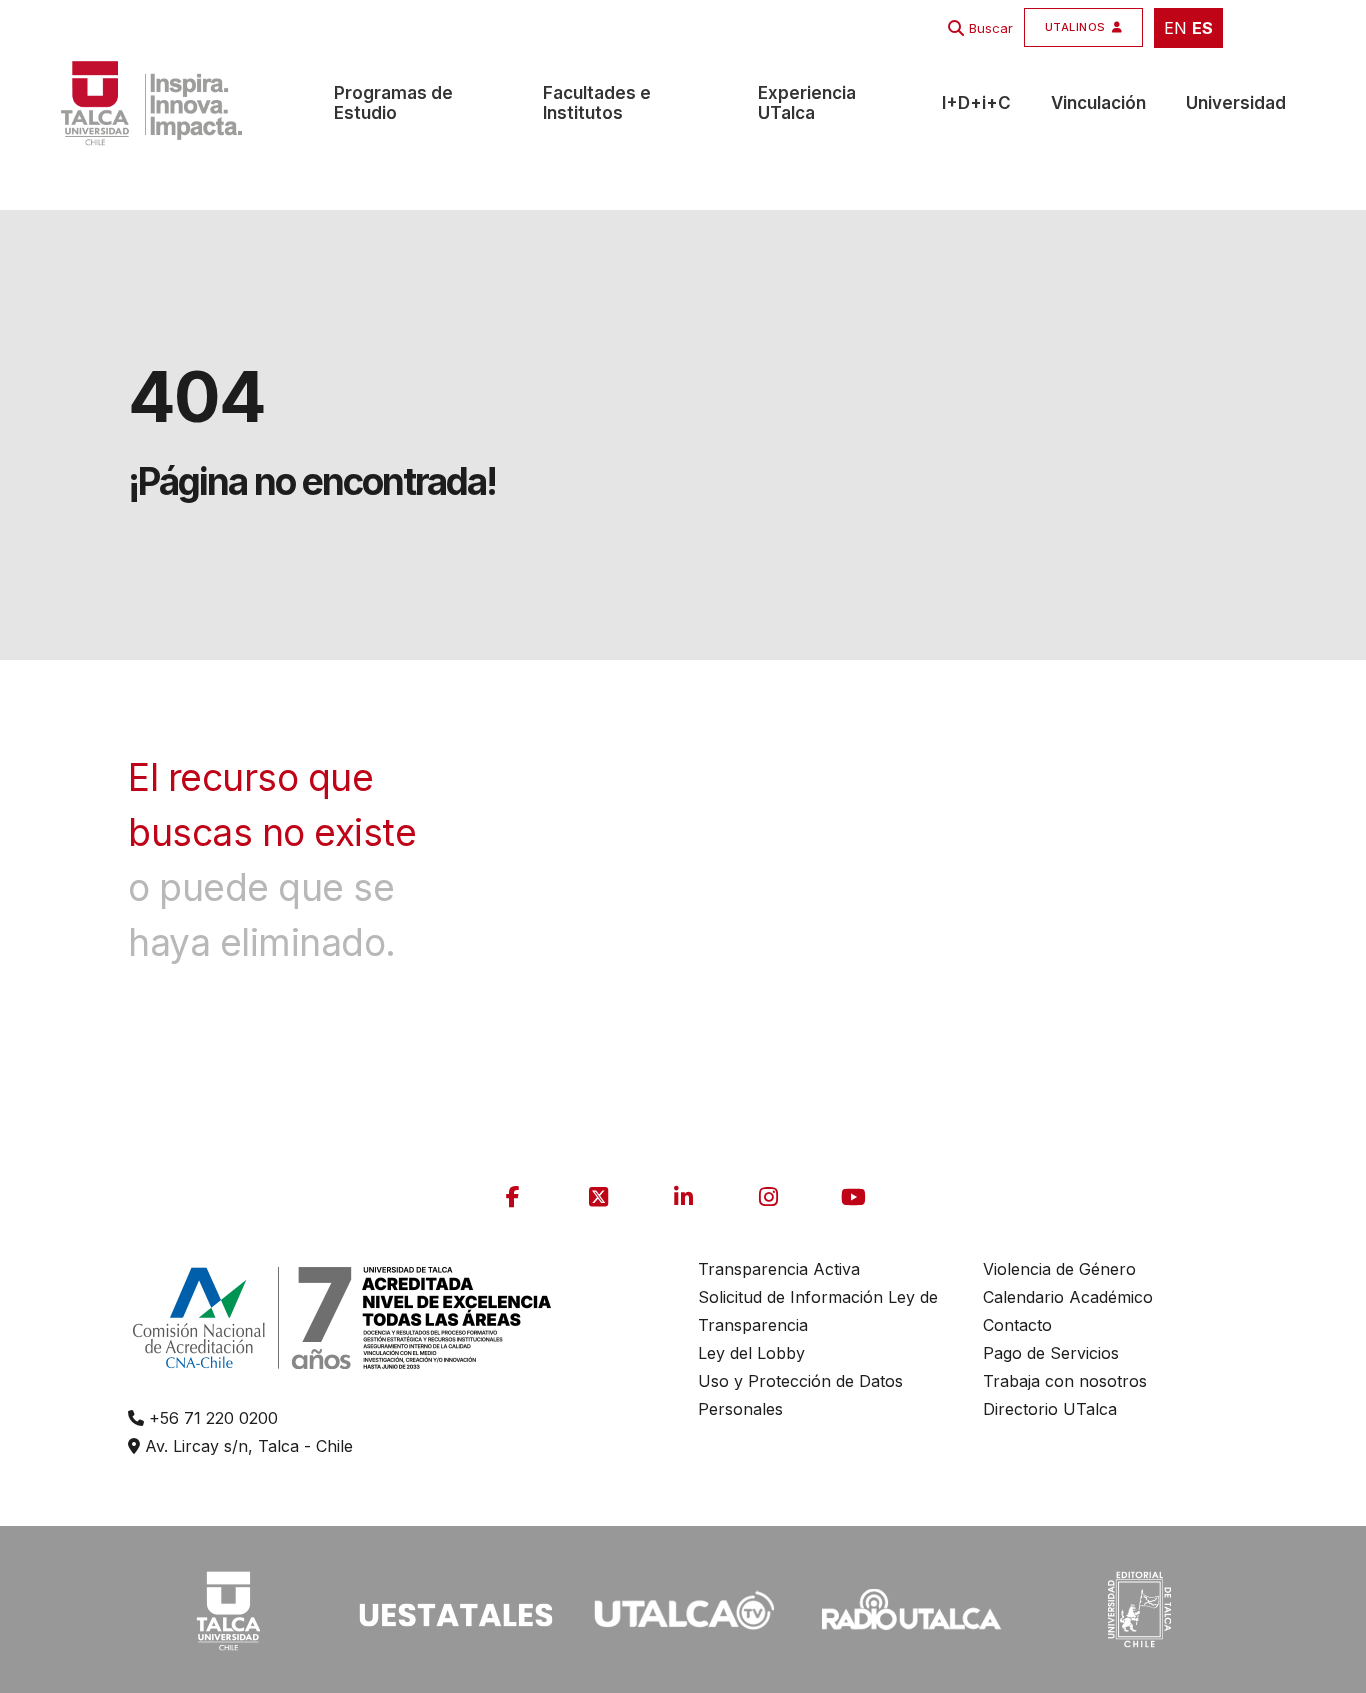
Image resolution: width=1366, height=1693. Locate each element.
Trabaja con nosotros (1065, 1381)
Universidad (1236, 103)
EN (1175, 28)
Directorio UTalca (1050, 1409)
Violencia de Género (1059, 1269)
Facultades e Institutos (597, 103)
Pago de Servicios (1051, 1353)
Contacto (1017, 1325)
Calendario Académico (1068, 1297)
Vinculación (1098, 103)
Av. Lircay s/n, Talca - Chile (246, 1446)
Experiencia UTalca (807, 103)
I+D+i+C (976, 103)
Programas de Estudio (393, 103)
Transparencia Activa (779, 1269)
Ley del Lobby (751, 1353)
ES (1202, 28)
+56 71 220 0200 (211, 1418)
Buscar (991, 28)
